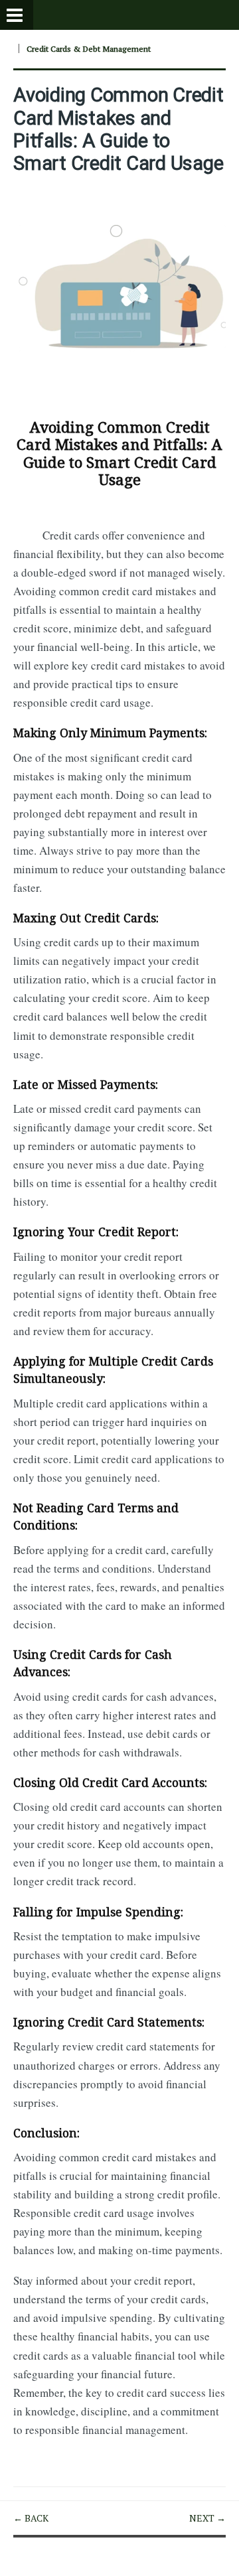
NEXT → (207, 2518)
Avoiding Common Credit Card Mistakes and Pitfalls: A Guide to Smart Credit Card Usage (119, 129)
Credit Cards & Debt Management (89, 49)
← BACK (31, 2518)
